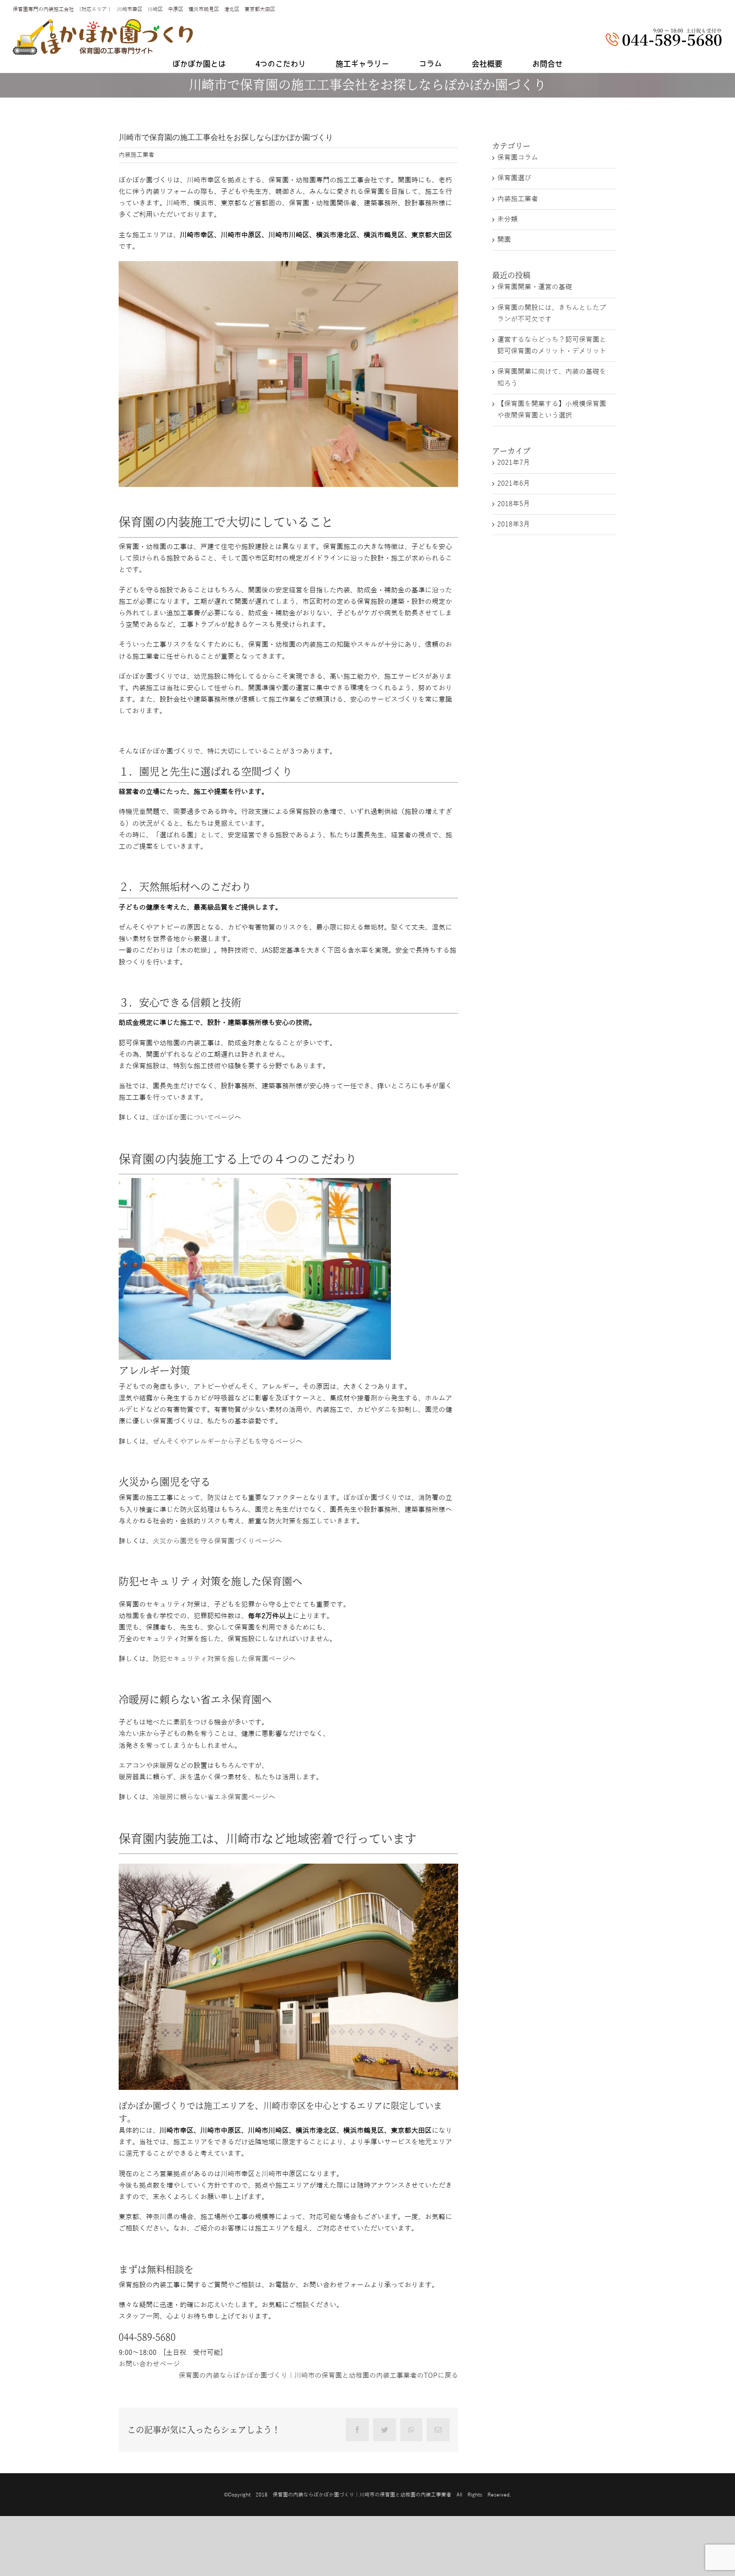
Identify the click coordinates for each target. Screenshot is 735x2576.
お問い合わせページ (149, 2364)
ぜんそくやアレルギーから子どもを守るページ (224, 1442)
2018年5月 (514, 504)
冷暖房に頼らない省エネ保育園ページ (211, 1797)
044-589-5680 (147, 2337)
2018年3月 (514, 524)
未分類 (507, 219)
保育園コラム (518, 158)
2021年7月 (514, 463)
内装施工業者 (137, 155)
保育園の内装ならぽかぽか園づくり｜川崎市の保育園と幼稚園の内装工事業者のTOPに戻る (318, 2376)
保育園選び (514, 178)
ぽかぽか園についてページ (194, 1118)
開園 (504, 240)
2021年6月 (514, 484)
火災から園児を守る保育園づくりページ (214, 1541)
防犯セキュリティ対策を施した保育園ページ (221, 1659)
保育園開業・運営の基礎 (535, 287)
